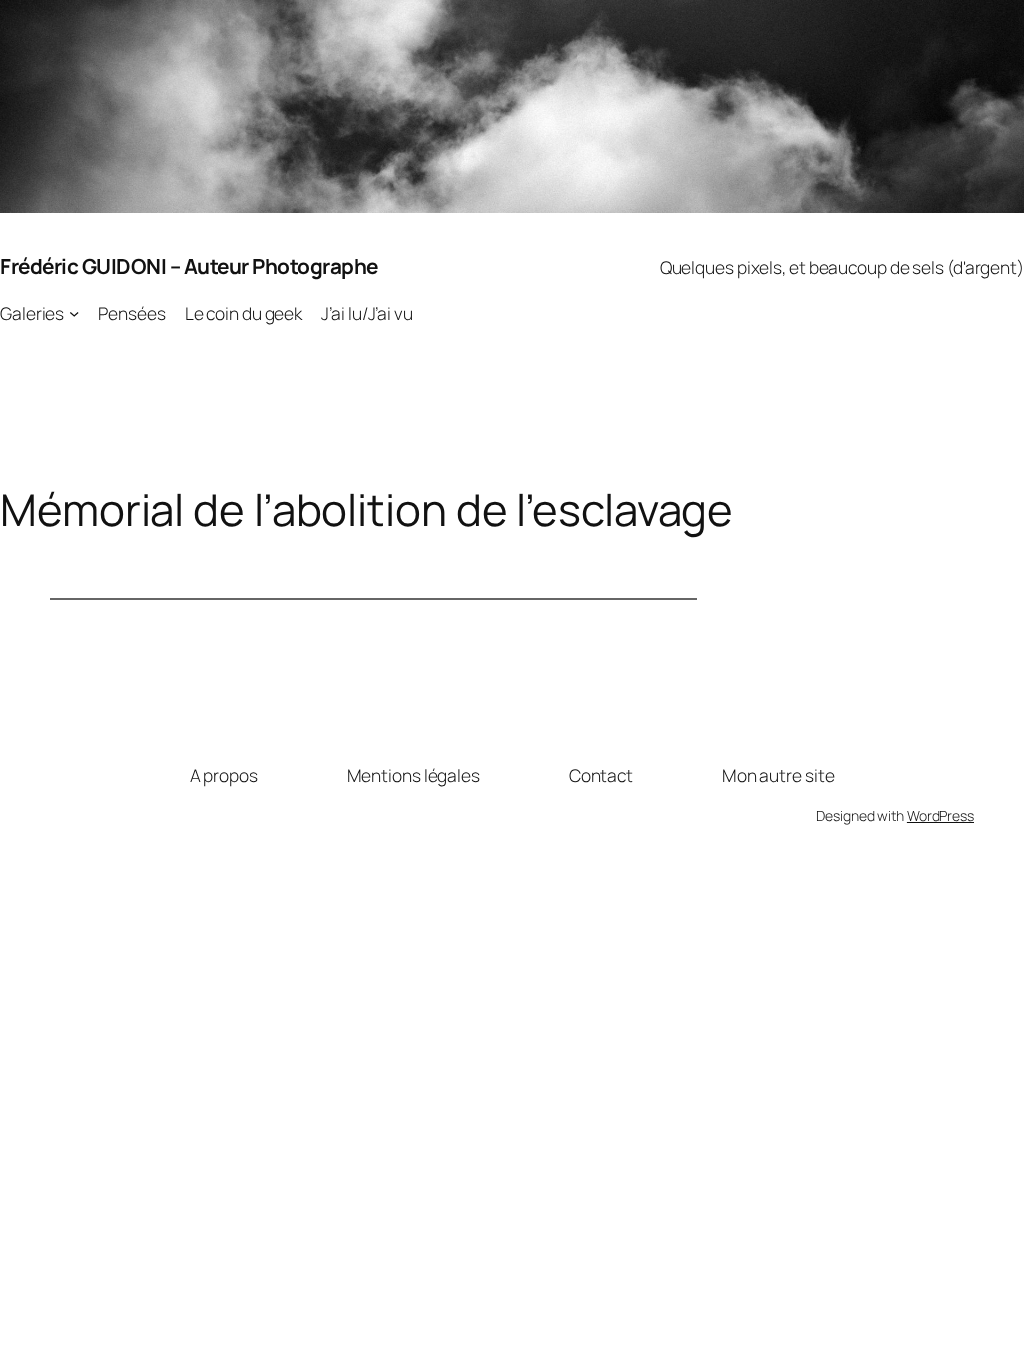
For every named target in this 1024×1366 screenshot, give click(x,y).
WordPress (940, 815)
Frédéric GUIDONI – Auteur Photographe (189, 266)
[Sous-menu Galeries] (74, 313)
